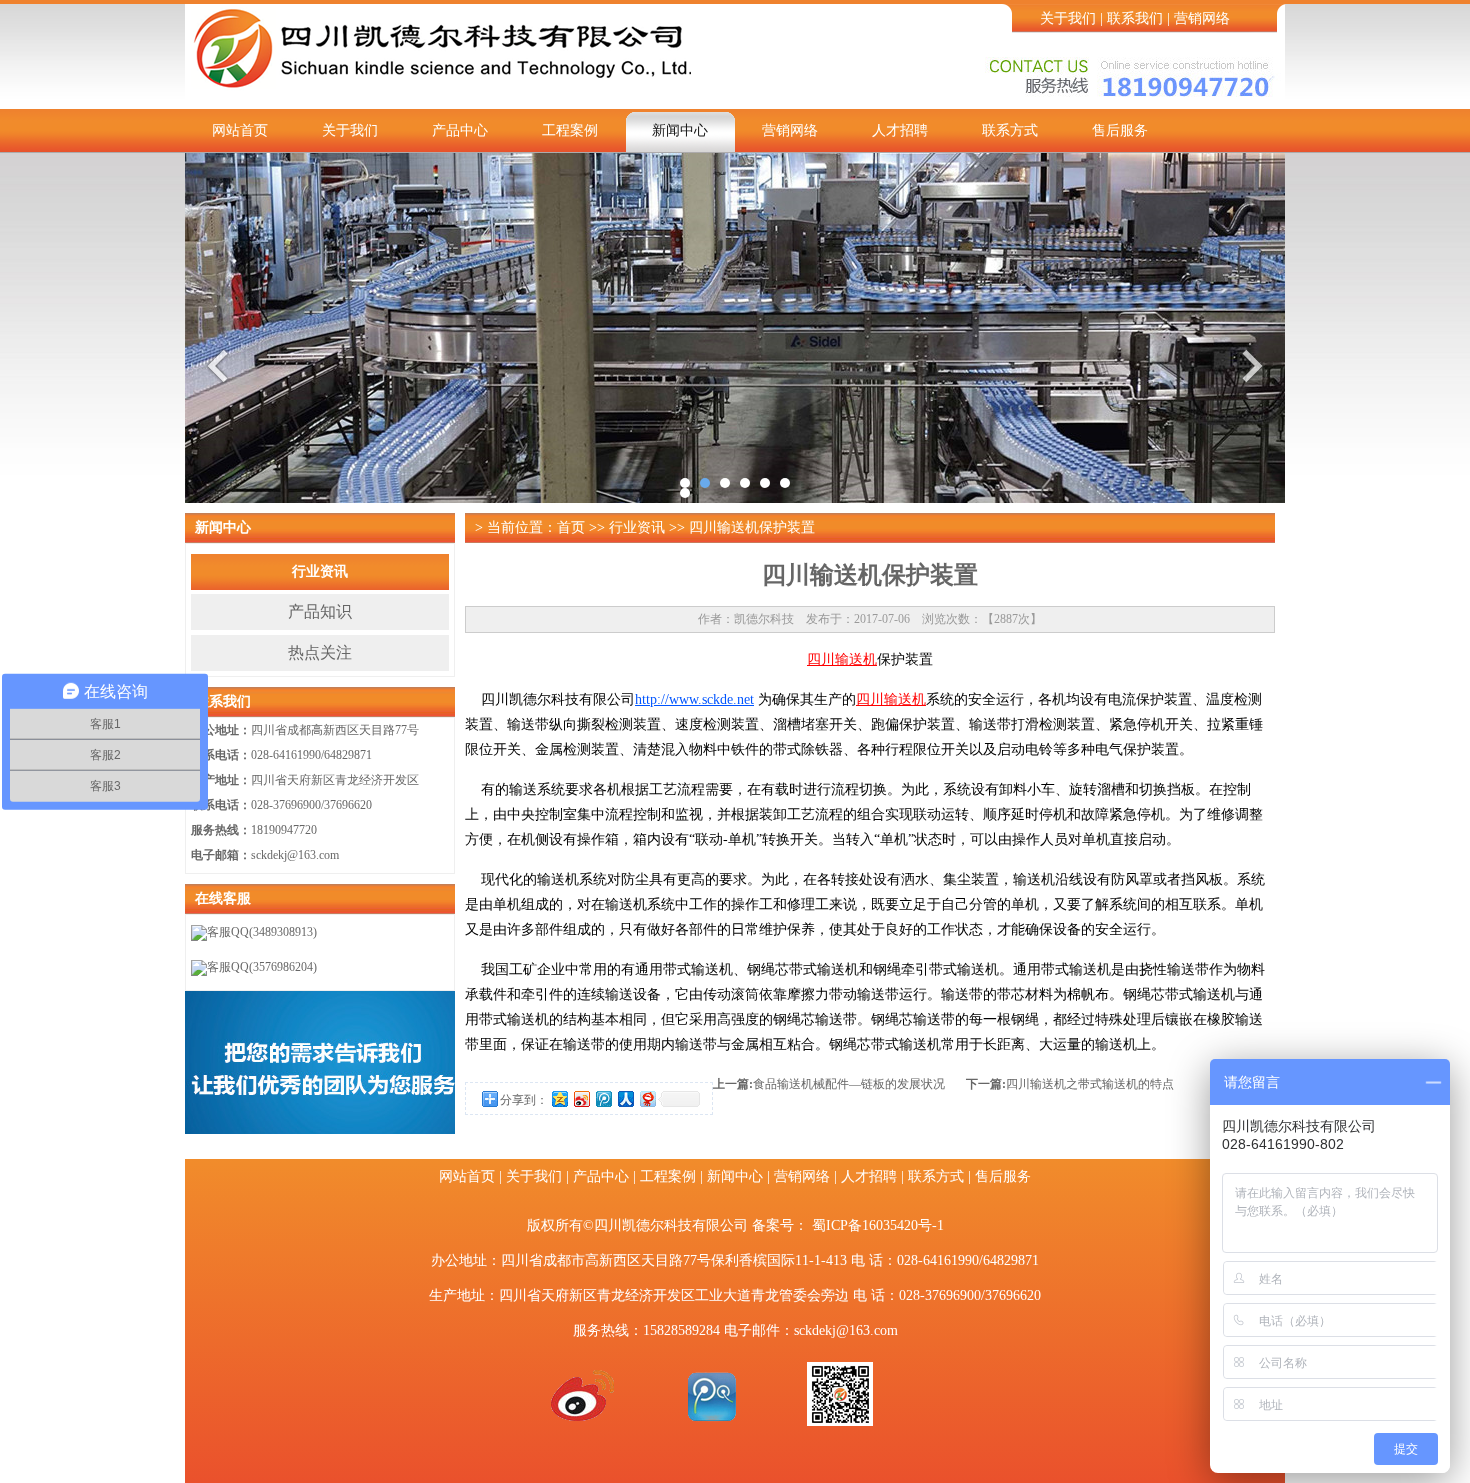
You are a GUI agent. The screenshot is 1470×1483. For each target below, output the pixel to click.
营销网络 (1202, 18)
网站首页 (240, 130)
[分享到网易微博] (647, 1098)
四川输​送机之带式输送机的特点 (1090, 1084)
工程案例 (570, 130)
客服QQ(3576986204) (262, 967)
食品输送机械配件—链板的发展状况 (849, 1084)
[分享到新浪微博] (581, 1098)
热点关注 (320, 652)
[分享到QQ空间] (559, 1098)
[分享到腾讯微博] (603, 1098)
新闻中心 (680, 130)
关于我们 (1068, 18)
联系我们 (1135, 18)
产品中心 (460, 130)
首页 (571, 527)
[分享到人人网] (625, 1098)
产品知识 (320, 611)
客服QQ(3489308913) (262, 932)
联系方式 (1010, 130)
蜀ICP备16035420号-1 (878, 1225)
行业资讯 (320, 571)
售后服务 (1120, 130)
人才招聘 (900, 130)
